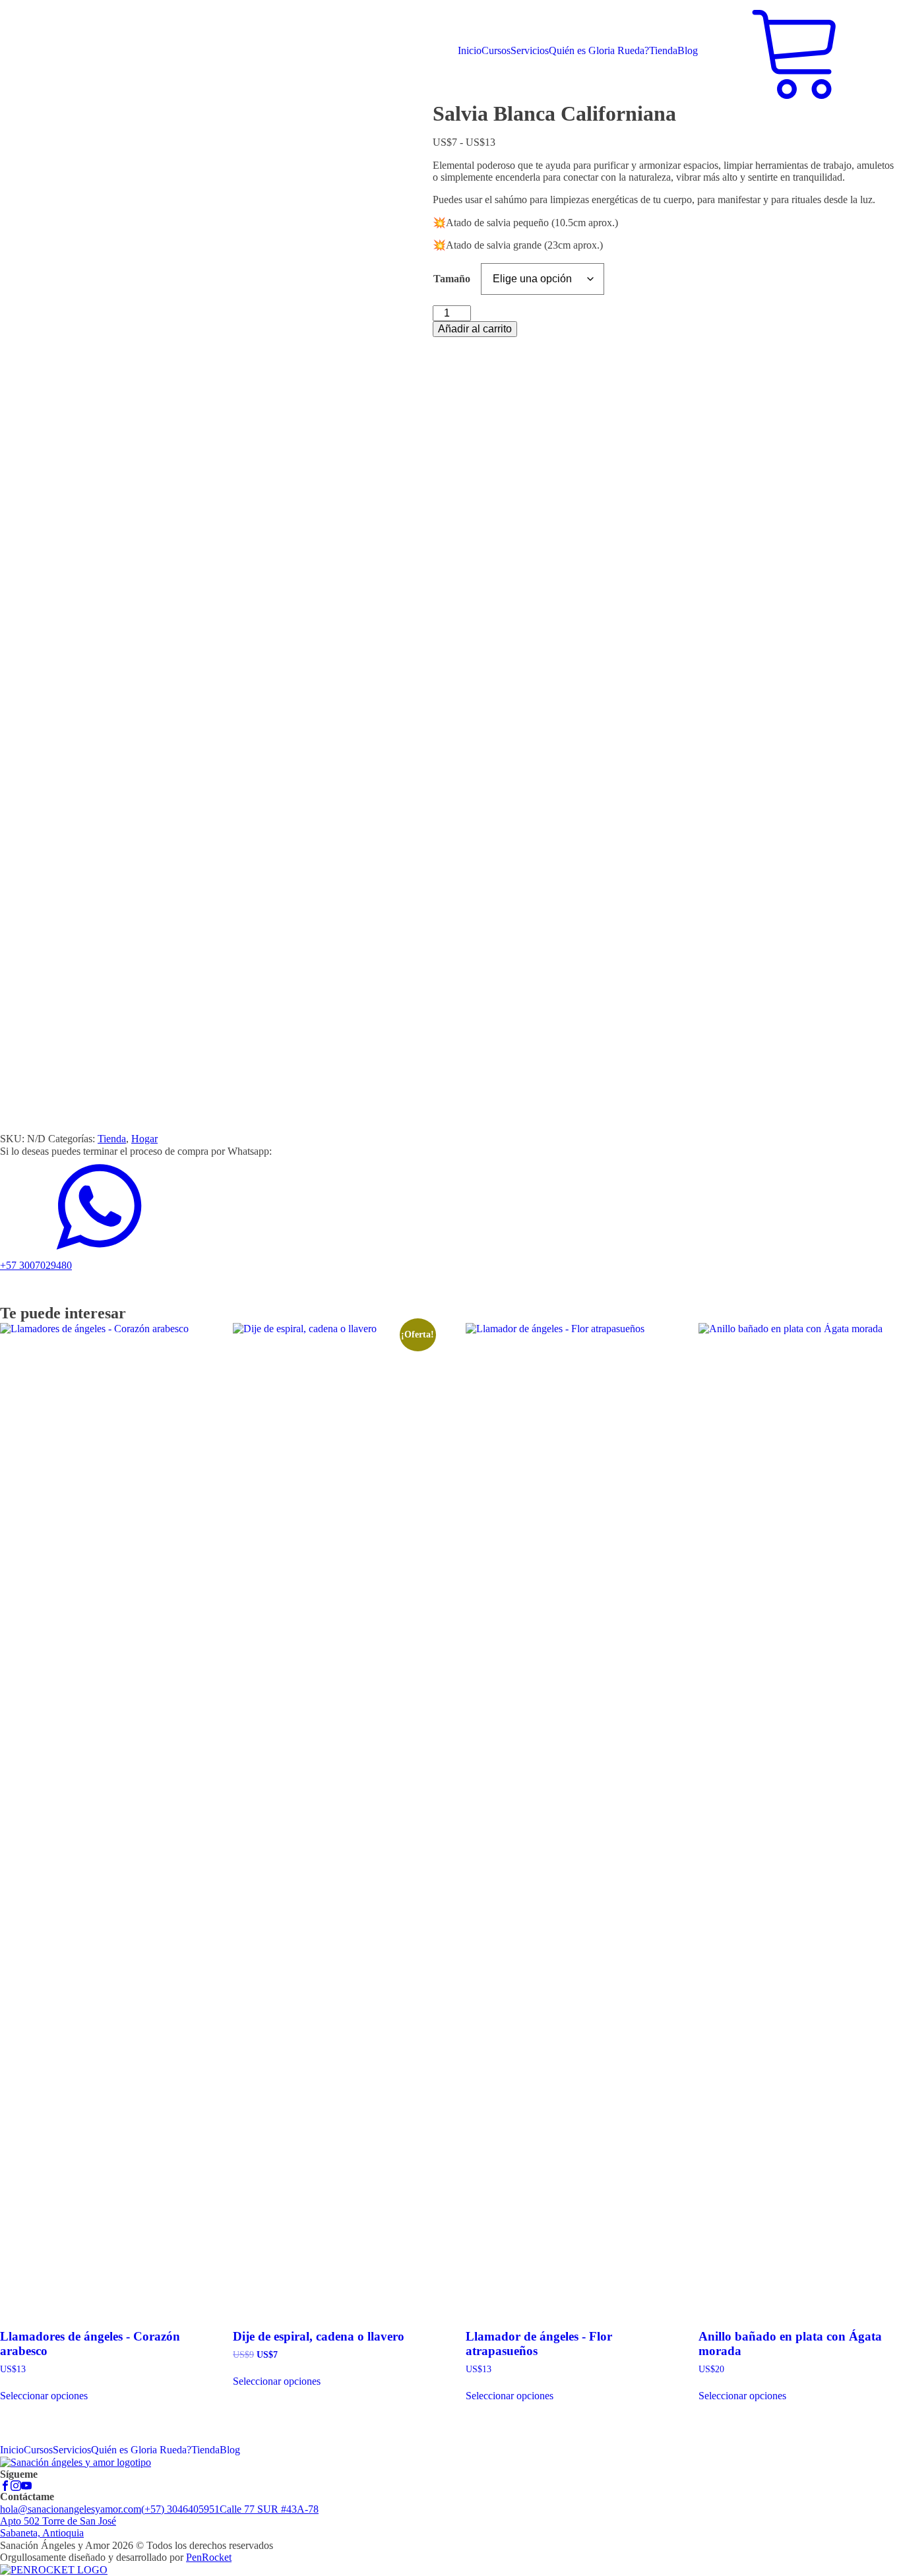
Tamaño (452, 279)
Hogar (144, 1139)
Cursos (496, 50)
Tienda (663, 50)
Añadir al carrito (475, 329)
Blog (688, 50)
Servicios (530, 50)
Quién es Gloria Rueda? (599, 50)
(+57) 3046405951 (180, 2509)
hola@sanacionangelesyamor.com (71, 2509)
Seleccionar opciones (44, 2396)
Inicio (470, 50)
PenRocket (209, 2557)
